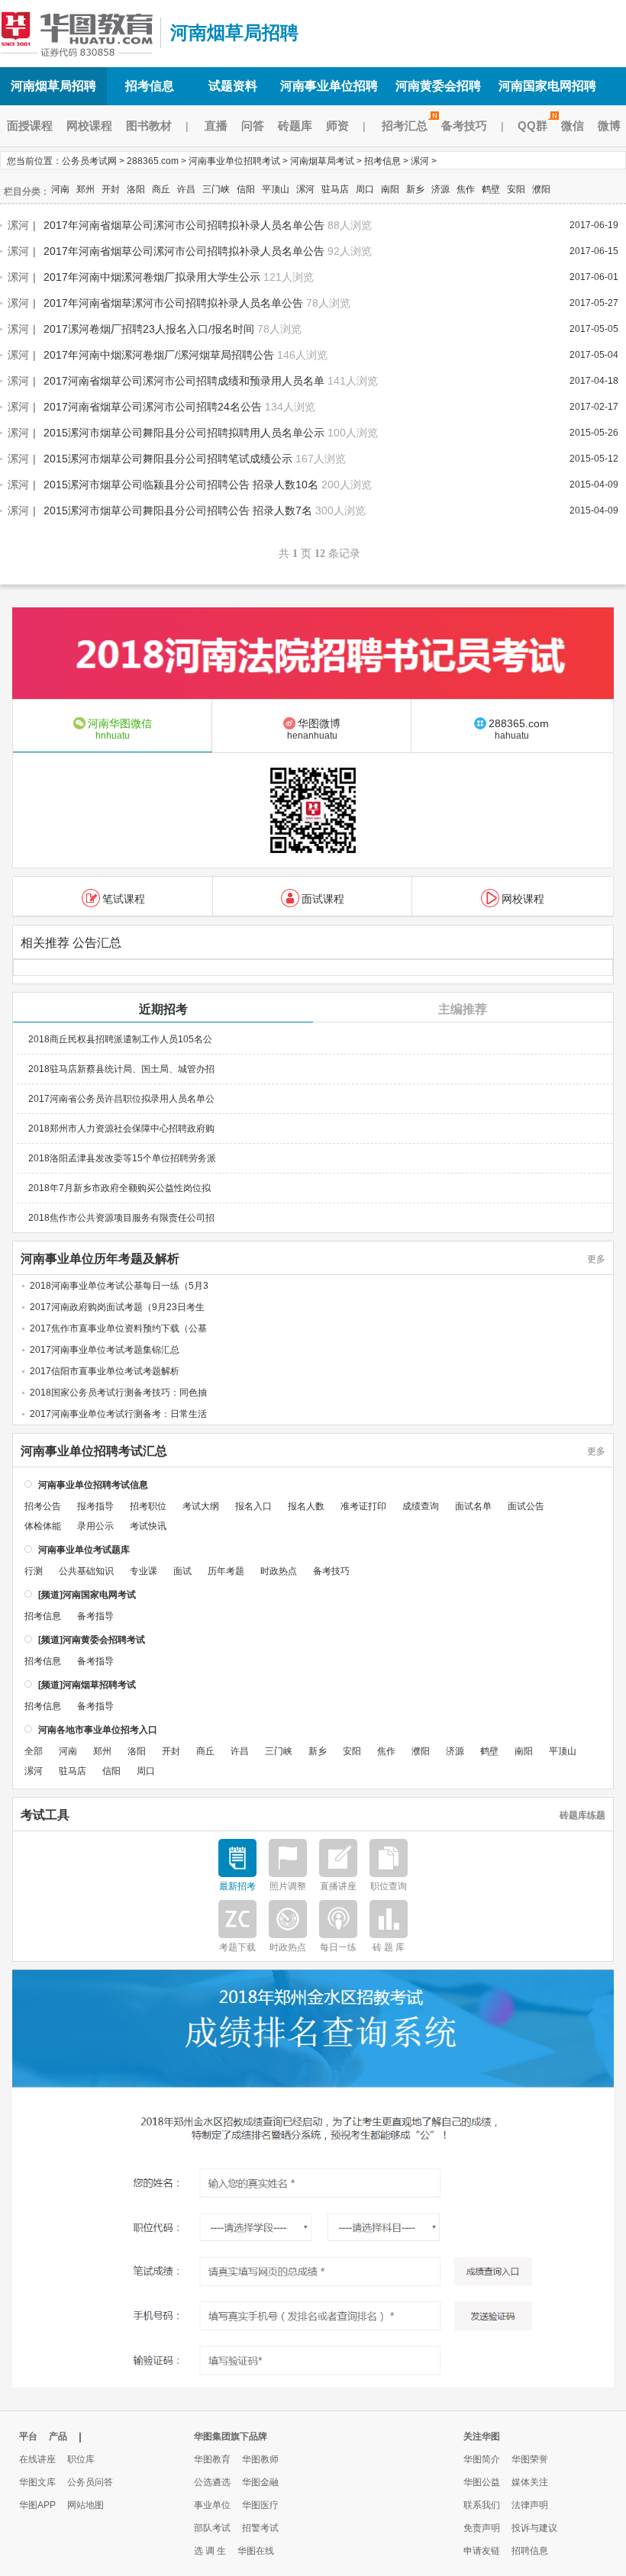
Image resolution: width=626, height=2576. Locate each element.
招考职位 (148, 1506)
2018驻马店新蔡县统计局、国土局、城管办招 (121, 1069)
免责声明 (482, 2528)
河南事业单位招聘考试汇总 (94, 1451)
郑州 (86, 189)
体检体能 (43, 1526)
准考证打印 (363, 1506)
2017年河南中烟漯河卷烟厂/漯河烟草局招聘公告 (159, 355)
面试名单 (473, 1506)
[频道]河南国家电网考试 (87, 1595)
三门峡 (216, 189)
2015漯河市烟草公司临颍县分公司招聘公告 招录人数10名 (181, 485)
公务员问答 (90, 2482)
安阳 (516, 189)
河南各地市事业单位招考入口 (98, 1730)
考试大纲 (201, 1506)
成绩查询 (421, 1506)
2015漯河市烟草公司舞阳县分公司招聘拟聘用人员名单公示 (184, 433)
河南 (60, 189)
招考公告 (43, 1506)
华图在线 (256, 2551)
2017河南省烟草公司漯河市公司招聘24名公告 (153, 407)
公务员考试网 (89, 161)
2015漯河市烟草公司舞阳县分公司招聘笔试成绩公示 (168, 459)
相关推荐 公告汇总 (71, 943)
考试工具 (45, 1815)
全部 (34, 1751)
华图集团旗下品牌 (231, 2436)
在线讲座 (37, 2459)
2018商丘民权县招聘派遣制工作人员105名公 (120, 1039)
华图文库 (37, 2482)
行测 (34, 1571)
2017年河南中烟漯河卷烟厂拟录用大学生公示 (152, 277)
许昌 (186, 189)
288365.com (153, 161)
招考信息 (150, 86)
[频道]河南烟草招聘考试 (87, 1685)
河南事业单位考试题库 (84, 1550)
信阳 (246, 189)
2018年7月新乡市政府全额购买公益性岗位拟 (119, 1188)
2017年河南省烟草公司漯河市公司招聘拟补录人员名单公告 (184, 225)
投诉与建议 (534, 2528)
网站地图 (86, 2505)
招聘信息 (530, 2551)
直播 (216, 126)
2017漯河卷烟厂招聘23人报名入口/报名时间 (149, 329)
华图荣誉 (530, 2459)
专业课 (144, 1571)
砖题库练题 (582, 1815)
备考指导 (95, 1616)
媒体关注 (530, 2482)
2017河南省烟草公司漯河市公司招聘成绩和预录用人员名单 (184, 381)
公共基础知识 (86, 1571)
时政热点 (279, 1571)
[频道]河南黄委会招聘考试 (92, 1640)
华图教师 (260, 2459)
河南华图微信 (120, 729)
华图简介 (482, 2459)
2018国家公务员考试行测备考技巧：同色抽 (118, 1393)
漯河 (420, 161)
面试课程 (323, 899)
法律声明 (530, 2505)
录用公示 (95, 1526)
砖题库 (295, 126)
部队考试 (212, 2528)
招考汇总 (405, 126)
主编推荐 (463, 1009)
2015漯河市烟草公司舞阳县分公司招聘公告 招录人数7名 (178, 510)
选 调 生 (210, 2551)
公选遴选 (212, 2482)
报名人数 (306, 1506)
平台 (28, 2436)
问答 (253, 126)
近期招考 (163, 1009)
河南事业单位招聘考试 (234, 161)
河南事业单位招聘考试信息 (93, 1485)
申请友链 (482, 2551)
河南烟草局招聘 (76, 33)
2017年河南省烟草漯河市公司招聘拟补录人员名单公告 (173, 303)
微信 (573, 126)
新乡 (415, 189)
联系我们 (482, 2505)
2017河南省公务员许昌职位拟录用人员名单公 (121, 1099)
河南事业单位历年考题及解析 (100, 1259)
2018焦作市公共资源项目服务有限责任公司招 (121, 1218)
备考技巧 (464, 126)
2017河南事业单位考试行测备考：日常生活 (118, 1414)
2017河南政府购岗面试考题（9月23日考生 (117, 1307)
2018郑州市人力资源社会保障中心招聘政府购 (121, 1129)
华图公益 (482, 2482)
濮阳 (541, 189)
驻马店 (335, 189)
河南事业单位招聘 (329, 86)
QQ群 (532, 126)
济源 (440, 189)
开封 (111, 189)
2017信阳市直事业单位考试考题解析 (105, 1371)
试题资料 (233, 86)
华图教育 (212, 2459)
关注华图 (482, 2436)
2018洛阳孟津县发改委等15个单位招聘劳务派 (122, 1158)
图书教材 (149, 126)
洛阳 (136, 189)
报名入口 (253, 1506)
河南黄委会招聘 (438, 86)
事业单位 (212, 2505)
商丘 (161, 189)
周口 (365, 189)
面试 (182, 1571)
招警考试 (260, 2528)
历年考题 (226, 1571)
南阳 (390, 189)
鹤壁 (491, 189)
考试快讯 (148, 1526)
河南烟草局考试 (322, 161)
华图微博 (314, 729)
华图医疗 (260, 2505)
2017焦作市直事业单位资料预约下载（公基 (118, 1328)
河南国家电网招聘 (547, 86)
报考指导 (95, 1506)
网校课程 (89, 126)
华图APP (37, 2505)
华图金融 (260, 2482)
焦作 (466, 189)
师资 (337, 126)
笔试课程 (124, 899)
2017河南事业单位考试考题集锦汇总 (105, 1350)
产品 (58, 2436)
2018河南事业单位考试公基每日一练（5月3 (119, 1286)
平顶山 (276, 189)
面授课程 (30, 126)
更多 (596, 1259)
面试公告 (526, 1506)
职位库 (81, 2459)
